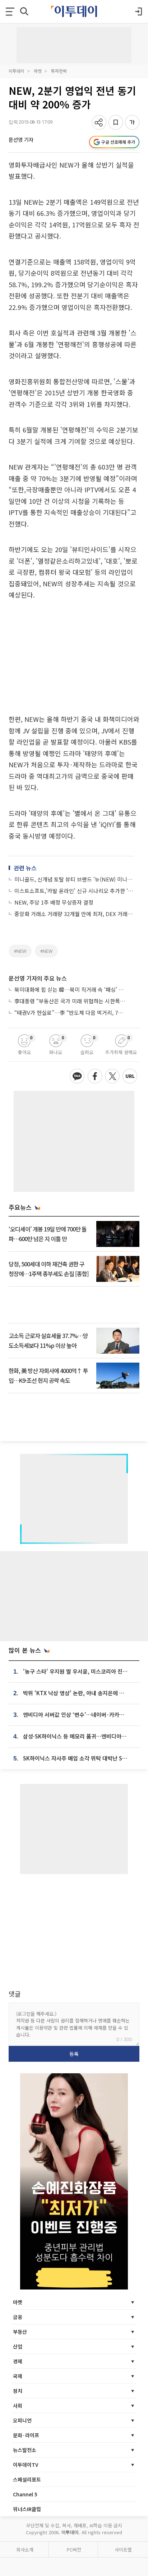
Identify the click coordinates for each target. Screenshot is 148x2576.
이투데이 (17, 71)
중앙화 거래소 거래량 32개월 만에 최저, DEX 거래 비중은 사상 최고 (74, 914)
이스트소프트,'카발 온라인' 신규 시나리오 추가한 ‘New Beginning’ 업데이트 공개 (74, 891)
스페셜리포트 (27, 2479)
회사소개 (25, 2550)
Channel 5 (25, 2494)
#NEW (20, 951)
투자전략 (59, 71)
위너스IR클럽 (27, 2509)
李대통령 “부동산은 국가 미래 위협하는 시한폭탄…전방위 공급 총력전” (70, 1001)
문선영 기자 (21, 139)
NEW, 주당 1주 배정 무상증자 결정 (54, 902)
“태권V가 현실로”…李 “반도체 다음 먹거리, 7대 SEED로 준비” (70, 1012)
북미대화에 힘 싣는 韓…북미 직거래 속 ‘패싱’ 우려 (70, 989)
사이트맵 (123, 2550)
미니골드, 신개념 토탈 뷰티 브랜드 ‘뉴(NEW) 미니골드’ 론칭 (74, 879)
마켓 (38, 71)
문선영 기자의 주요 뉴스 (38, 978)
